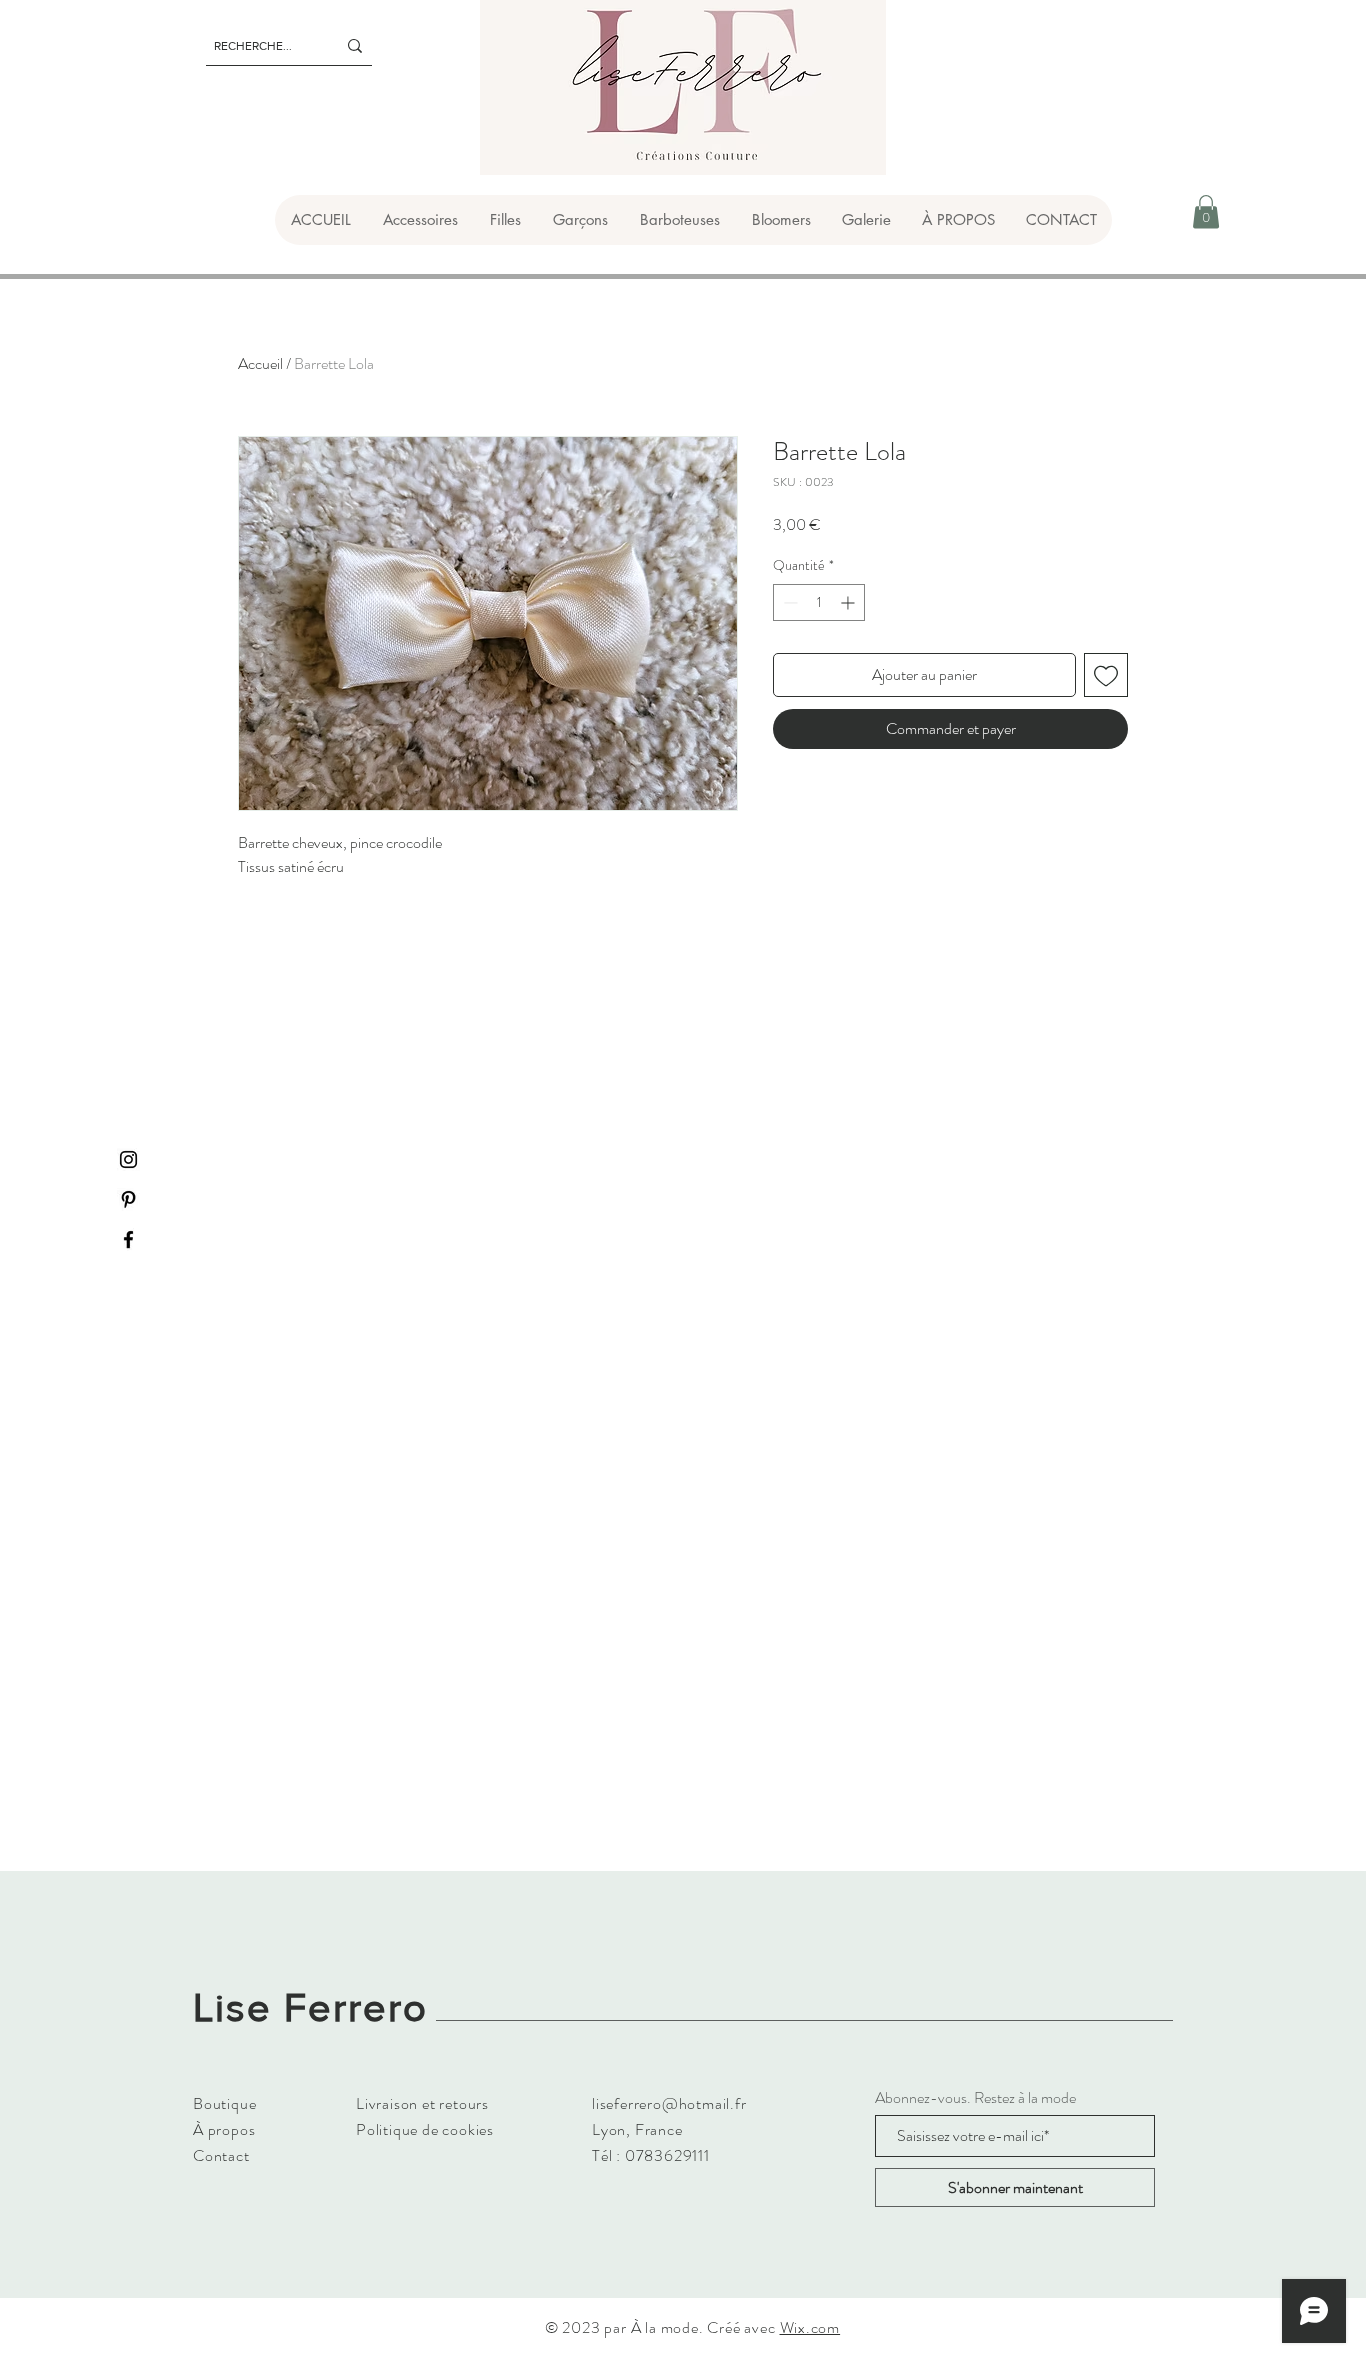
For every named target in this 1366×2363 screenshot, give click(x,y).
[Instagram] (128, 1159)
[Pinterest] (128, 1199)
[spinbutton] (819, 602)
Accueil (260, 363)
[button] (419, 220)
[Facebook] (128, 1239)
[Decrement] (788, 602)
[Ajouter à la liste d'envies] (1106, 675)
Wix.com (810, 2327)
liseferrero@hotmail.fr (669, 2103)
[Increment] (849, 602)
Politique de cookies (425, 2129)
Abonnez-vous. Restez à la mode (975, 2098)
